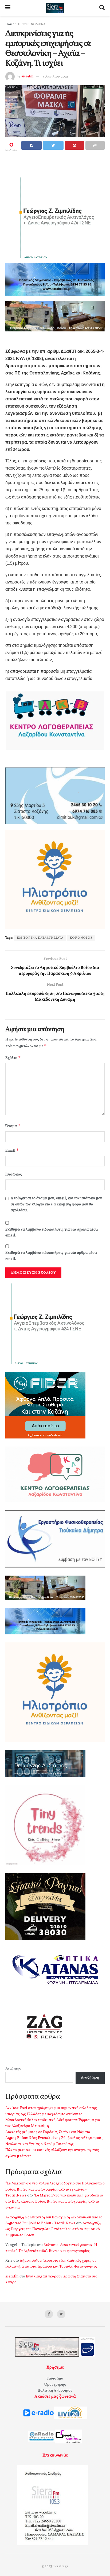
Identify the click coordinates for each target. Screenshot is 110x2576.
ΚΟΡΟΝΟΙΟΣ (81, 938)
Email (12, 1150)
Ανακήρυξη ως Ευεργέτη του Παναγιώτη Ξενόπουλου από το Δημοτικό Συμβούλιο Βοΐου (53, 2229)
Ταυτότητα (55, 2379)
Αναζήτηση (14, 2069)
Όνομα (13, 1126)
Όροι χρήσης (55, 2385)
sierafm (27, 77)
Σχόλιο (13, 1058)
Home (10, 24)
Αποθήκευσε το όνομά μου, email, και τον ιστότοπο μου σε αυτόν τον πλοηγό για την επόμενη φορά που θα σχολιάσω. (56, 1204)
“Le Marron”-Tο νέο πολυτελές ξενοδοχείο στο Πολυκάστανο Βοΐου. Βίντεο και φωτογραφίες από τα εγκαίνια (54, 2202)
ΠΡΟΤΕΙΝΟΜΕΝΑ (32, 24)
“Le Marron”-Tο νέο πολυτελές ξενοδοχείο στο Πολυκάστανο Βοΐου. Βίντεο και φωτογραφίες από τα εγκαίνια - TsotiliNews (55, 2190)
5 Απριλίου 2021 (55, 77)
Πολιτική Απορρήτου (55, 2391)
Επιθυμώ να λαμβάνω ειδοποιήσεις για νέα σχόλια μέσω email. (52, 1233)
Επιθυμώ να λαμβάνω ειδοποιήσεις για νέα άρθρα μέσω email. (51, 1256)
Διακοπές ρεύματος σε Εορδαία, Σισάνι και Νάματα (48, 2132)
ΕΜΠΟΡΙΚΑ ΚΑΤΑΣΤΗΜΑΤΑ (40, 938)
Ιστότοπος (14, 1175)
